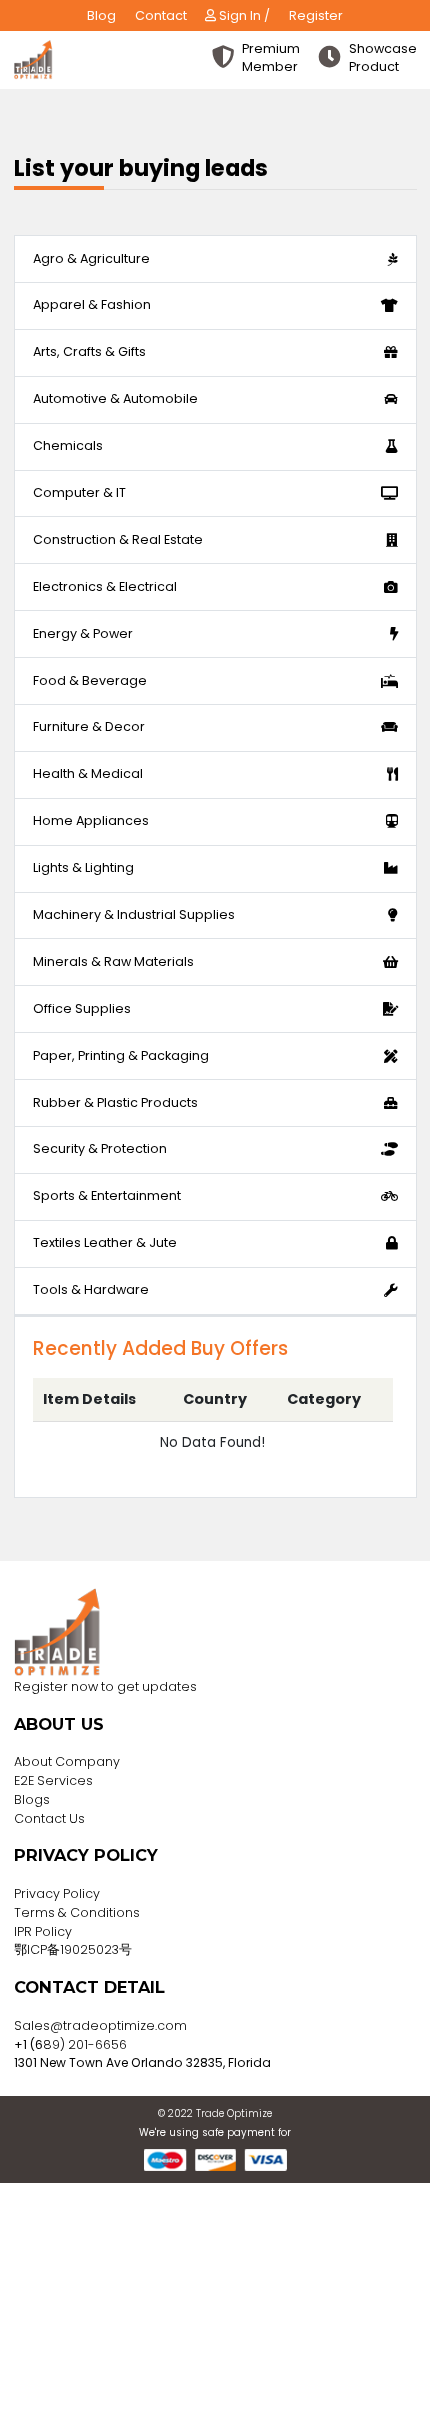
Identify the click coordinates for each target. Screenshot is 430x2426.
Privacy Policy (57, 1893)
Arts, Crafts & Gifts (89, 351)
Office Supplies (82, 1008)
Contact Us (49, 1818)
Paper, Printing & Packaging (121, 1055)
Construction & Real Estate (118, 539)
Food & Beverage (90, 680)
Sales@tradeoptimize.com (100, 2025)
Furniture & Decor (89, 726)
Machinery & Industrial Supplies (134, 914)
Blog (101, 15)
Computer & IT (79, 492)
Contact (161, 15)
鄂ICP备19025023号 (73, 1949)
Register (316, 15)
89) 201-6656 (85, 2044)
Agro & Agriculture (91, 258)
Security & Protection (100, 1148)
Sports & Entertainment (107, 1195)
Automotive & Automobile (115, 398)
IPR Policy (43, 1931)
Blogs (32, 1799)
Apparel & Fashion (92, 304)
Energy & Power (83, 633)
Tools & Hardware (91, 1289)
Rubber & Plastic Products (115, 1102)
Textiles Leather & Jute (105, 1242)
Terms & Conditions (77, 1912)
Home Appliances (91, 820)
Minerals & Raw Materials (113, 961)
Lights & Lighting (83, 867)
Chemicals (68, 445)
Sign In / (243, 15)
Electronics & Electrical (105, 586)
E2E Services (53, 1780)
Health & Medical (88, 773)
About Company (67, 1761)
